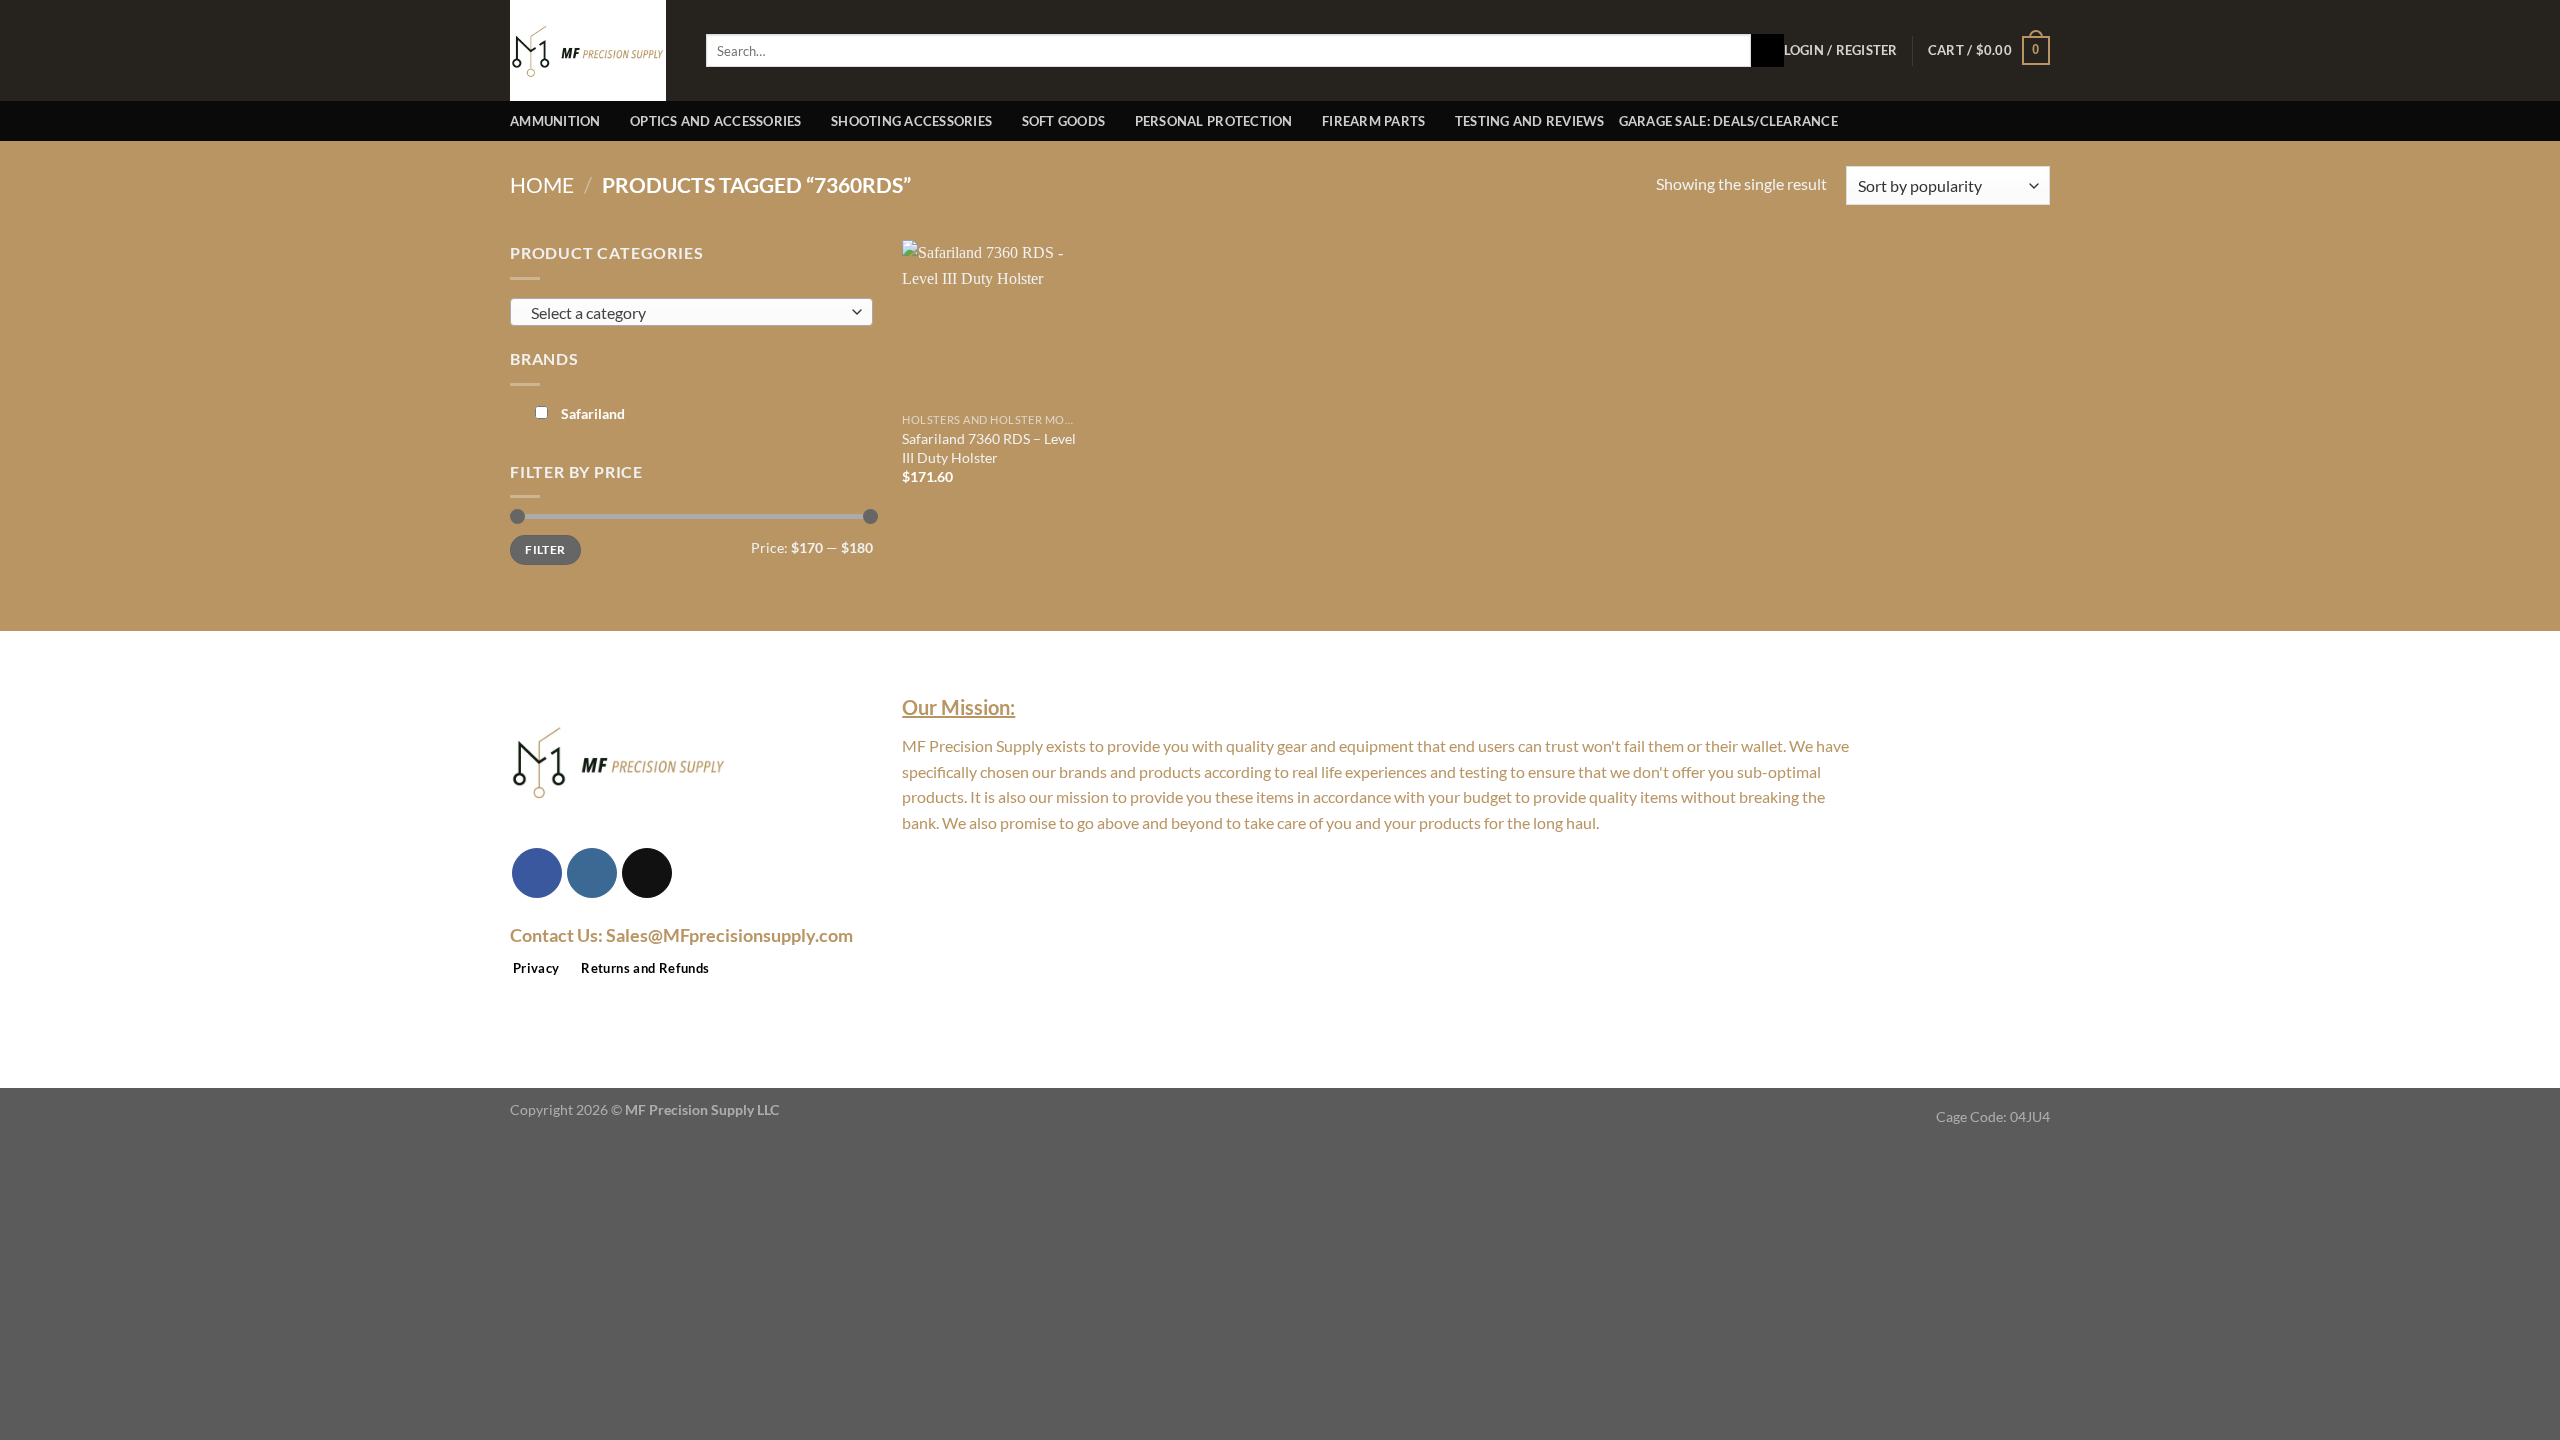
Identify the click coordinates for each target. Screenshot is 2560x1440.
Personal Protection (1214, 121)
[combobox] (691, 312)
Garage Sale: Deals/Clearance (1728, 121)
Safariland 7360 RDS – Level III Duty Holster (989, 448)
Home (542, 184)
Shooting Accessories (911, 121)
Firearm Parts (1373, 121)
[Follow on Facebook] (537, 873)
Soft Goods (1064, 121)
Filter (545, 549)
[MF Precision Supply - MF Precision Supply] (593, 50)
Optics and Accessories (716, 121)
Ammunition (555, 121)
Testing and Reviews (1530, 121)
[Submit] (1767, 51)
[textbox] (686, 313)
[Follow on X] (647, 873)
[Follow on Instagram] (592, 873)
